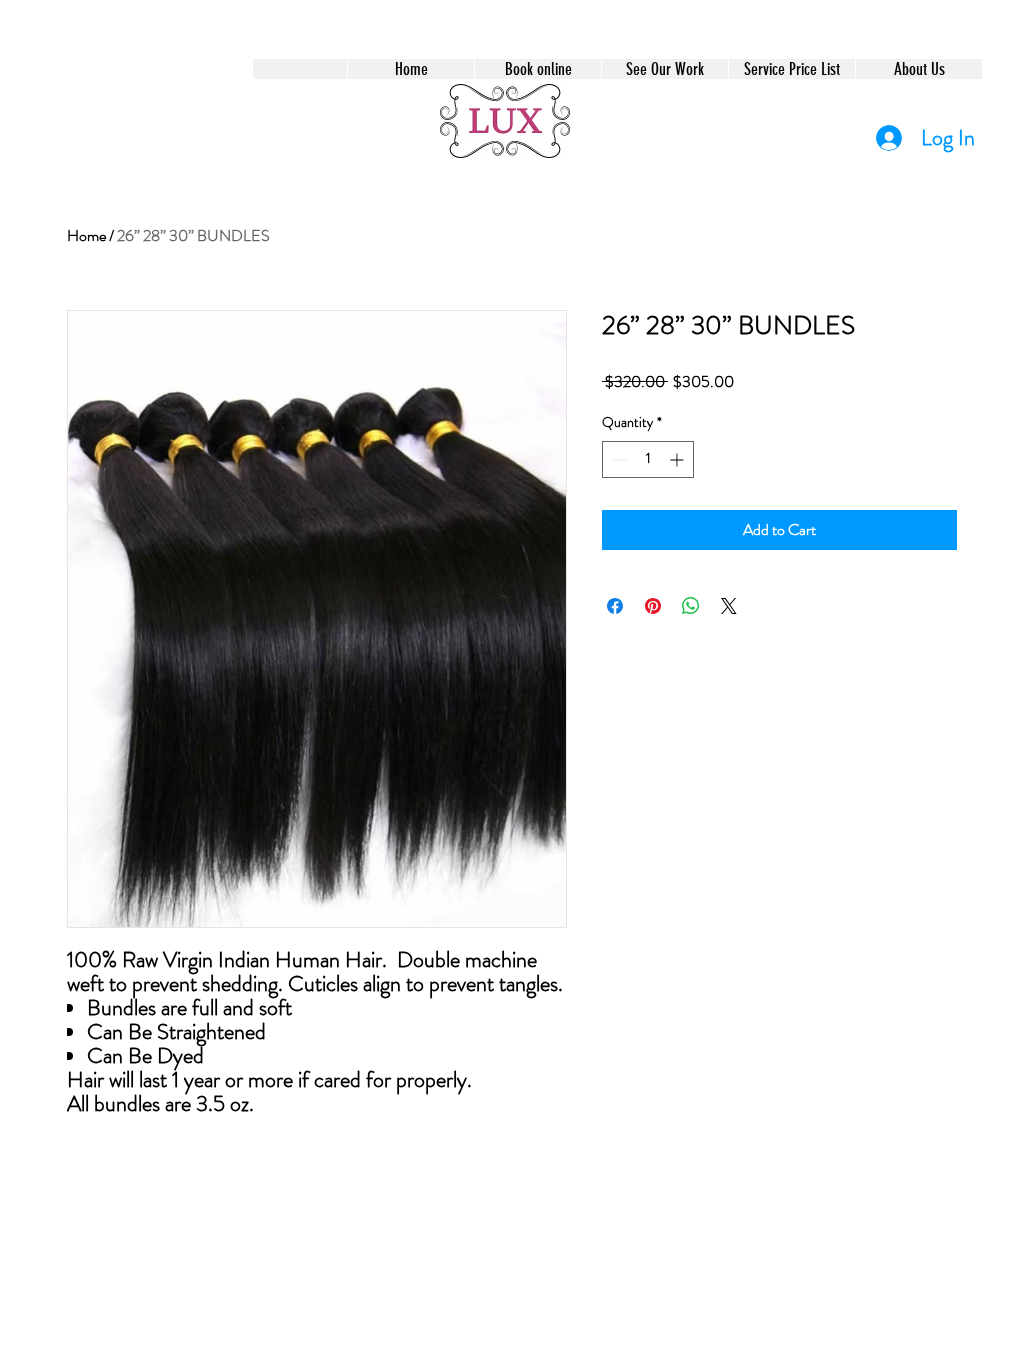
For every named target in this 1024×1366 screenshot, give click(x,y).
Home (86, 235)
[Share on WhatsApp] (691, 606)
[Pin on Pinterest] (653, 606)
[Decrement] (617, 459)
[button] (537, 69)
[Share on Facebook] (615, 606)
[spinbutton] (648, 459)
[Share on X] (729, 606)
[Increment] (678, 459)
